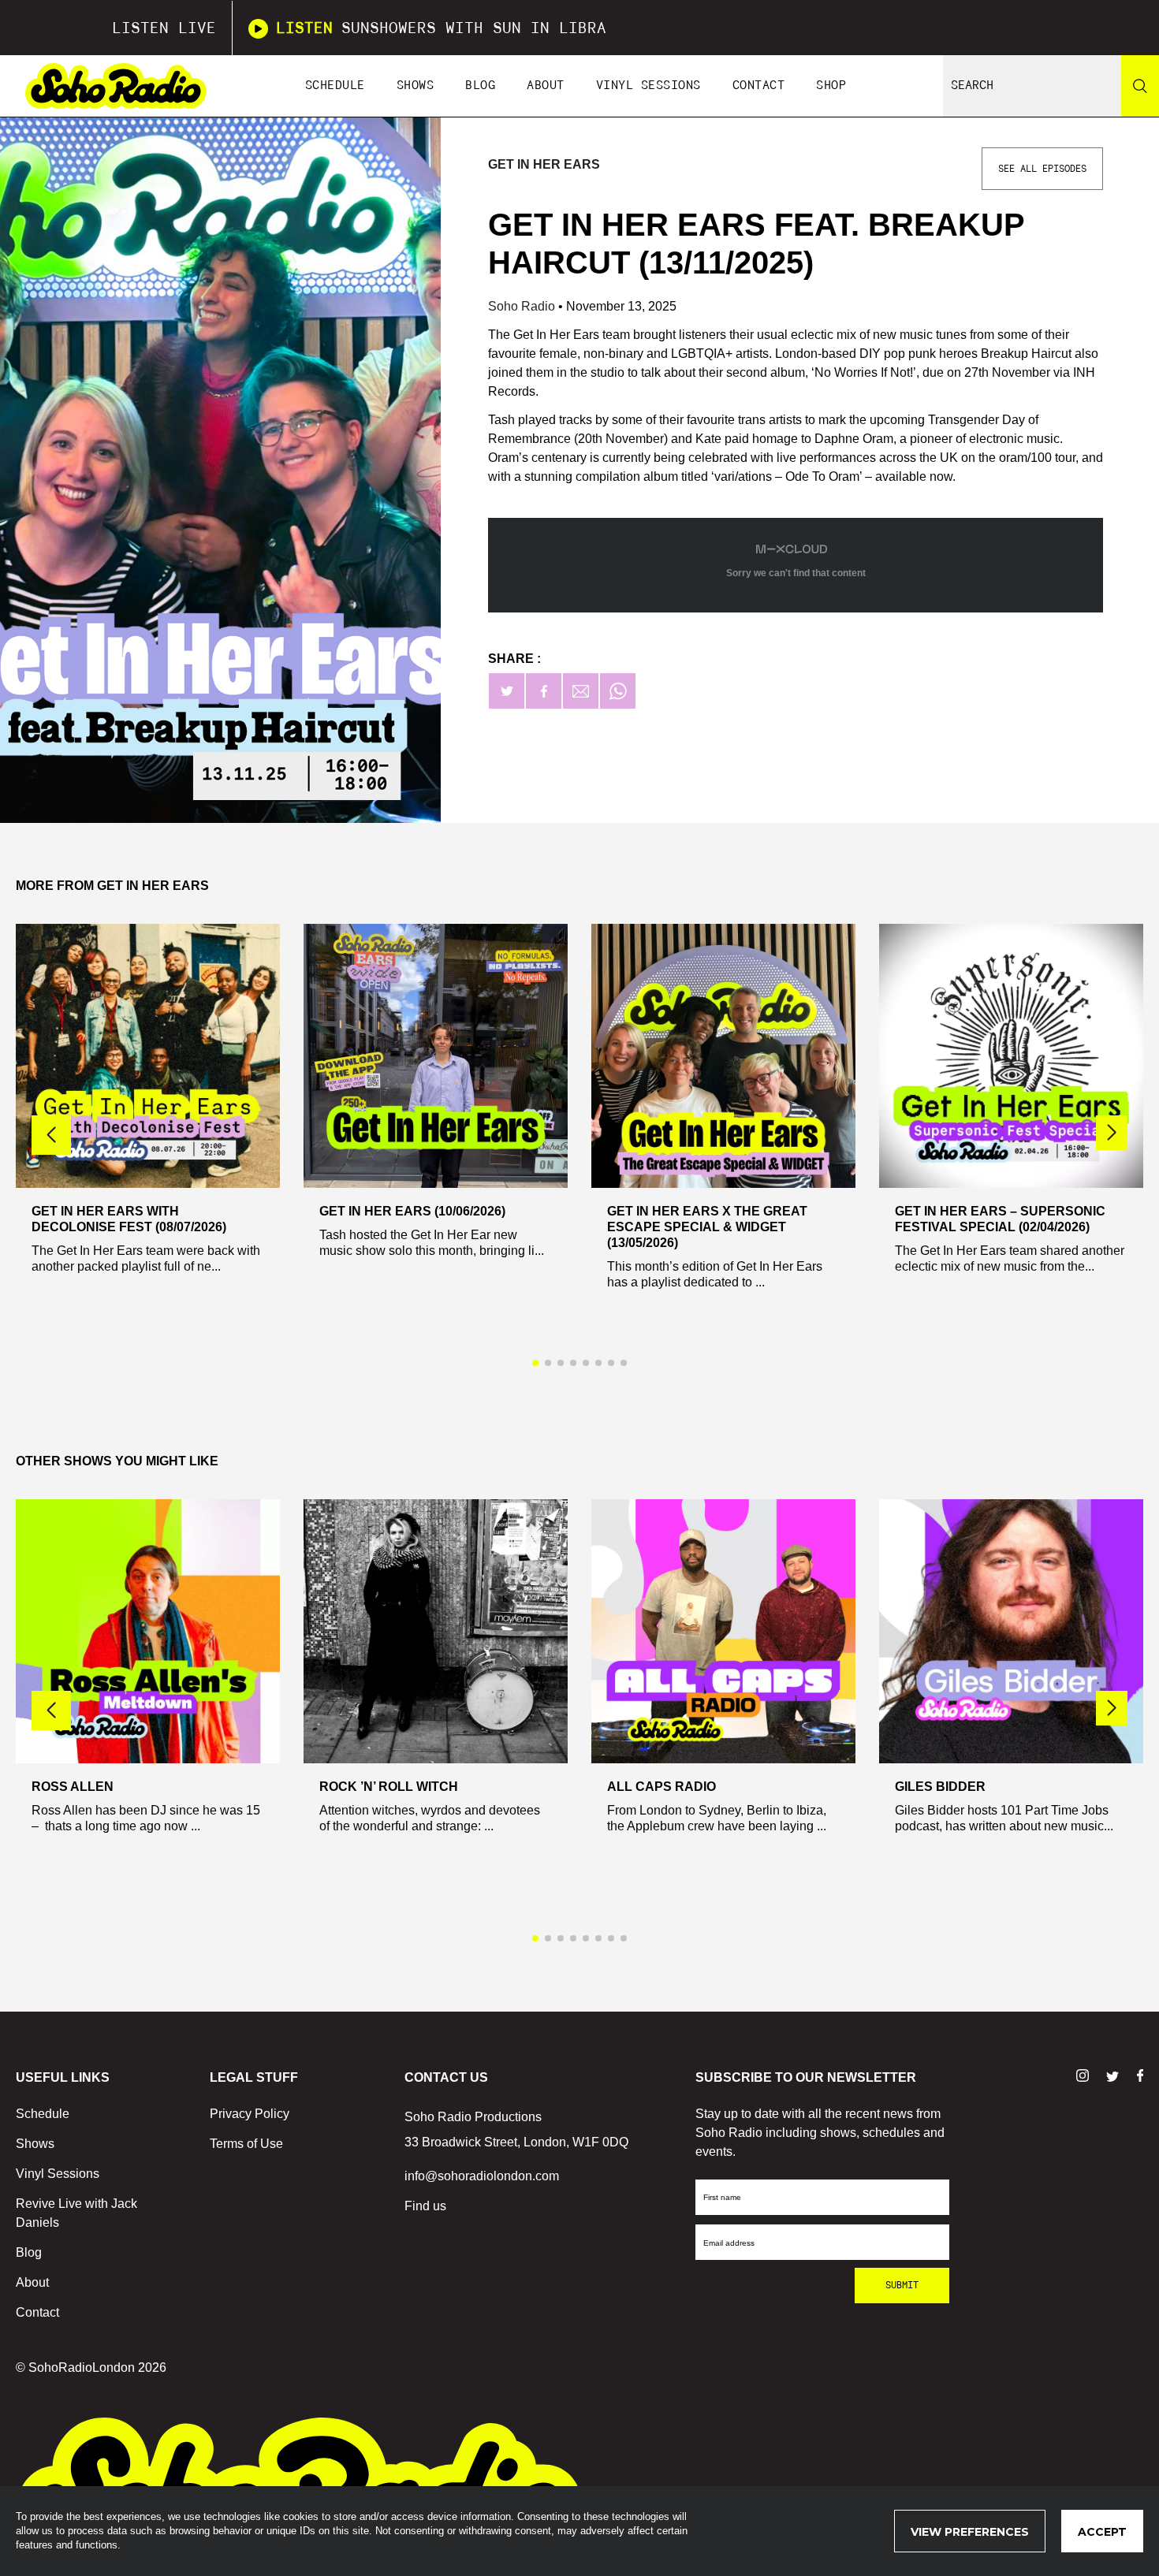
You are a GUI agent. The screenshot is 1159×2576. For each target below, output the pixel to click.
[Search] (1140, 86)
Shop (831, 86)
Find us (425, 2206)
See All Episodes (1042, 169)
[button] (1112, 1133)
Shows (416, 86)
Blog (480, 86)
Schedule (335, 86)
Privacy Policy (250, 2114)
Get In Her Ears (544, 164)
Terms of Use (246, 2144)
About (546, 86)
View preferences (970, 2532)
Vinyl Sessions (648, 86)
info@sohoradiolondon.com (482, 2176)
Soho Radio (523, 306)
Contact (759, 86)
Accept (1102, 2532)
